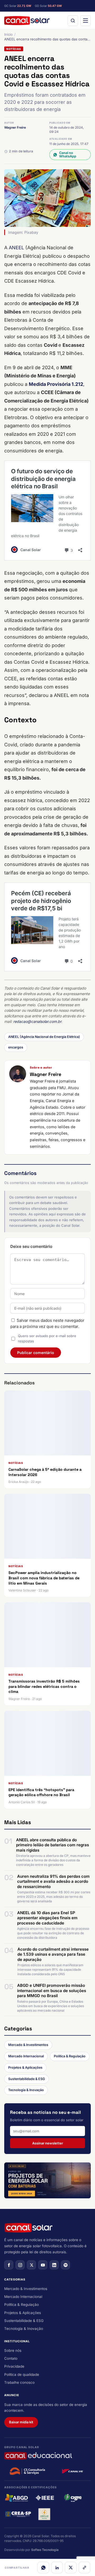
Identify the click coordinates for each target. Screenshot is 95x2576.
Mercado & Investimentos (28, 2045)
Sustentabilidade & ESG (27, 2079)
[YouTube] (43, 2265)
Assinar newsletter (48, 2143)
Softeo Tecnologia (45, 2550)
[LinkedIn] (57, 2568)
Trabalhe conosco (19, 2382)
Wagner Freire (15, 127)
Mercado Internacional (26, 2056)
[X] (71, 2568)
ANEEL (16, 248)
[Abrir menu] (85, 21)
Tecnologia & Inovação (26, 2090)
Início (8, 34)
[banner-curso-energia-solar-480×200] (47, 2181)
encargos (16, 1047)
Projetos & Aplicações (25, 2067)
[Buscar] (73, 21)
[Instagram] (20, 2265)
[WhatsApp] (43, 2568)
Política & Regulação (70, 2056)
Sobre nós (13, 2350)
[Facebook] (9, 2265)
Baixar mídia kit (21, 2422)
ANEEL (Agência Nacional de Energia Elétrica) (44, 1037)
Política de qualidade (22, 2374)
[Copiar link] (84, 2568)
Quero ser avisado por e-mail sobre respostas (47, 1338)
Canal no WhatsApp (68, 154)
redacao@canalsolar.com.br (37, 1021)
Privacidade (14, 2366)
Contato (11, 2358)
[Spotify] (65, 2265)
